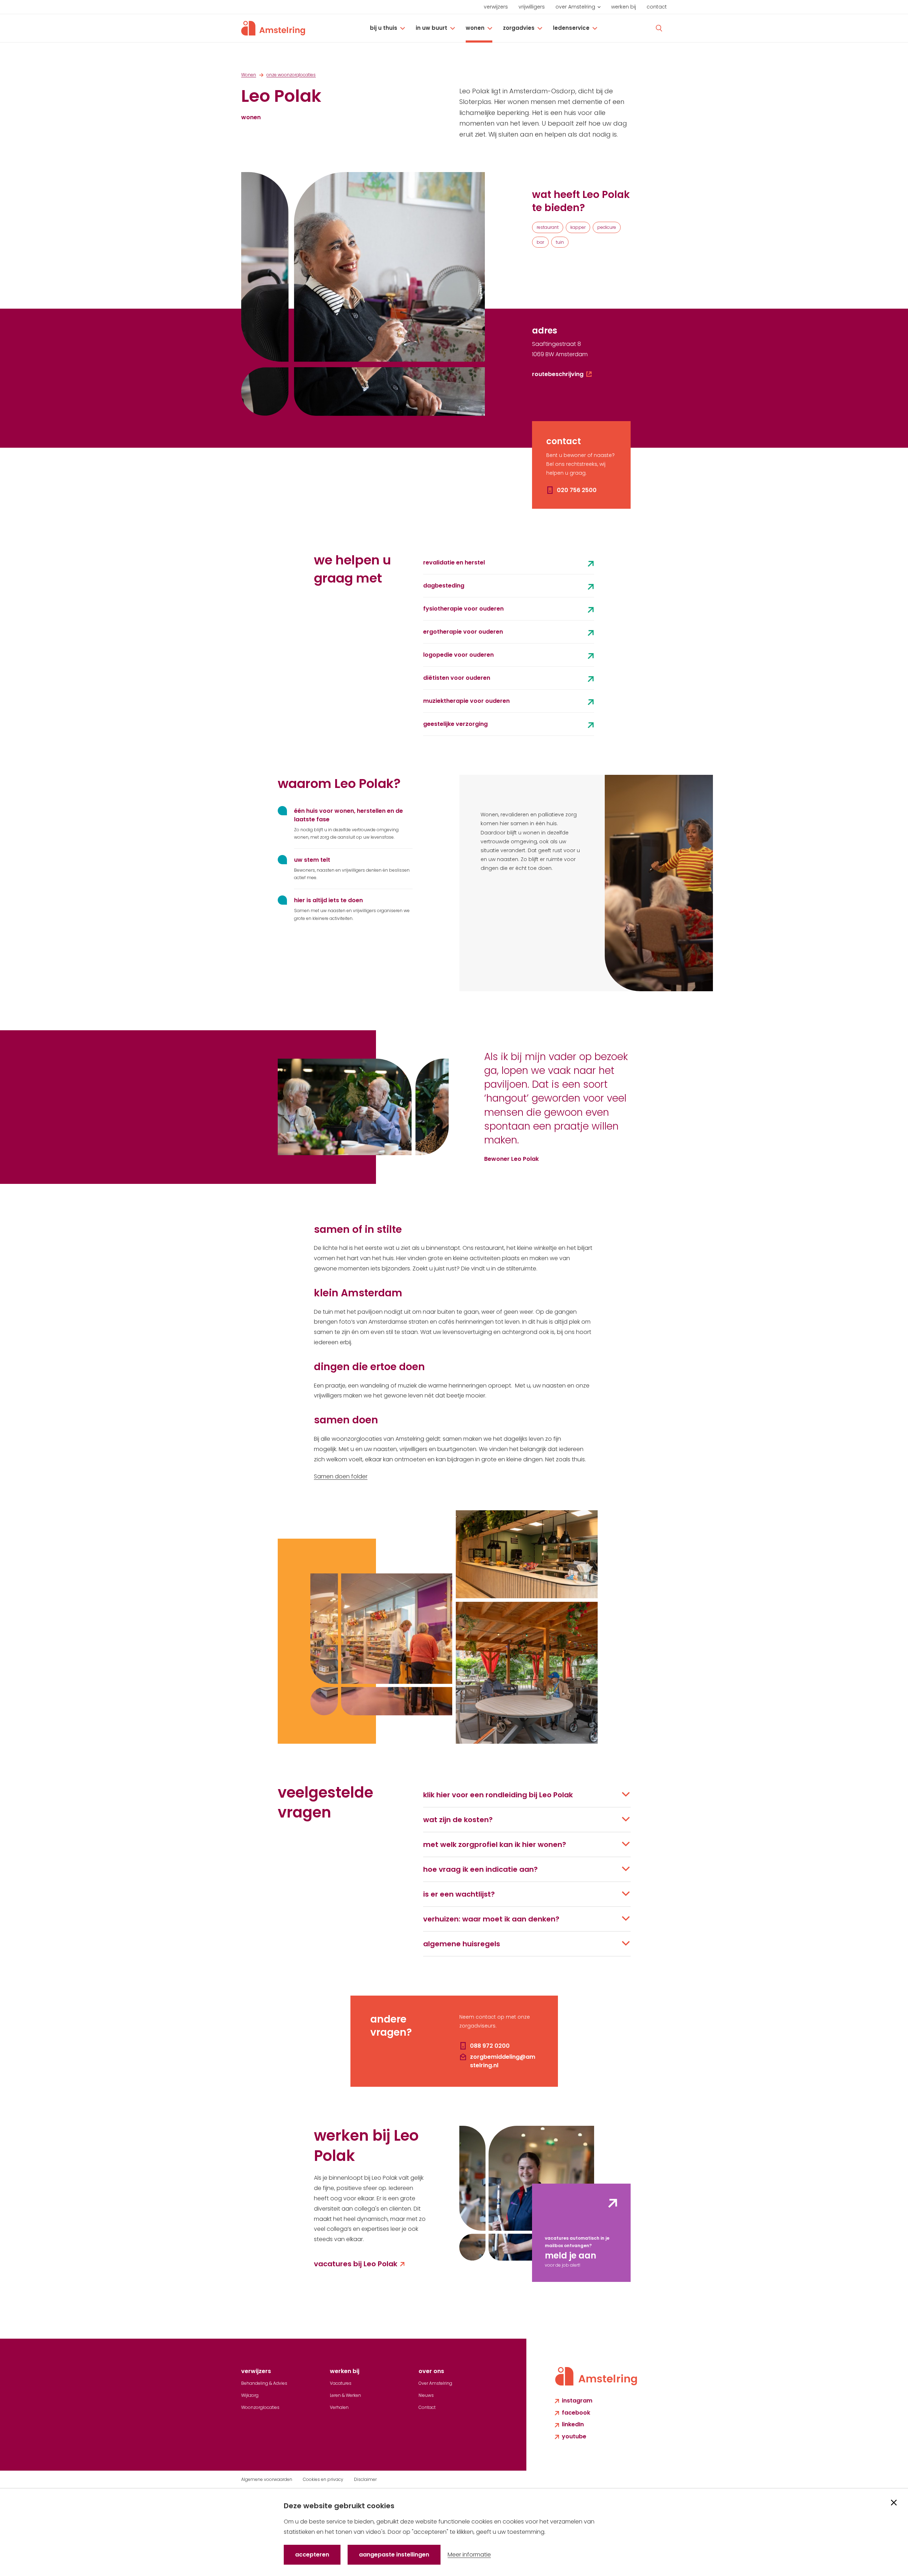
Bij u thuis (384, 28)
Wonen (475, 28)
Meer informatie (469, 2555)
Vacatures (341, 2383)
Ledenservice (571, 28)
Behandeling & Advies (264, 2383)
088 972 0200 (490, 2046)
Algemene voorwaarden (267, 2479)
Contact (657, 7)
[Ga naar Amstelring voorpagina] (273, 28)
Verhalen (339, 2407)
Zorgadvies (519, 28)
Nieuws (426, 2395)
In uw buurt (431, 28)
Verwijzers (496, 7)
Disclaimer (365, 2479)
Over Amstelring (575, 7)
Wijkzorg (250, 2395)
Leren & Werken (345, 2395)
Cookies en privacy (323, 2479)
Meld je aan (571, 2255)
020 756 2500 (577, 490)
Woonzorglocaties (260, 2407)
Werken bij (624, 7)
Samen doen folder (341, 1476)
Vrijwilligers (532, 7)
